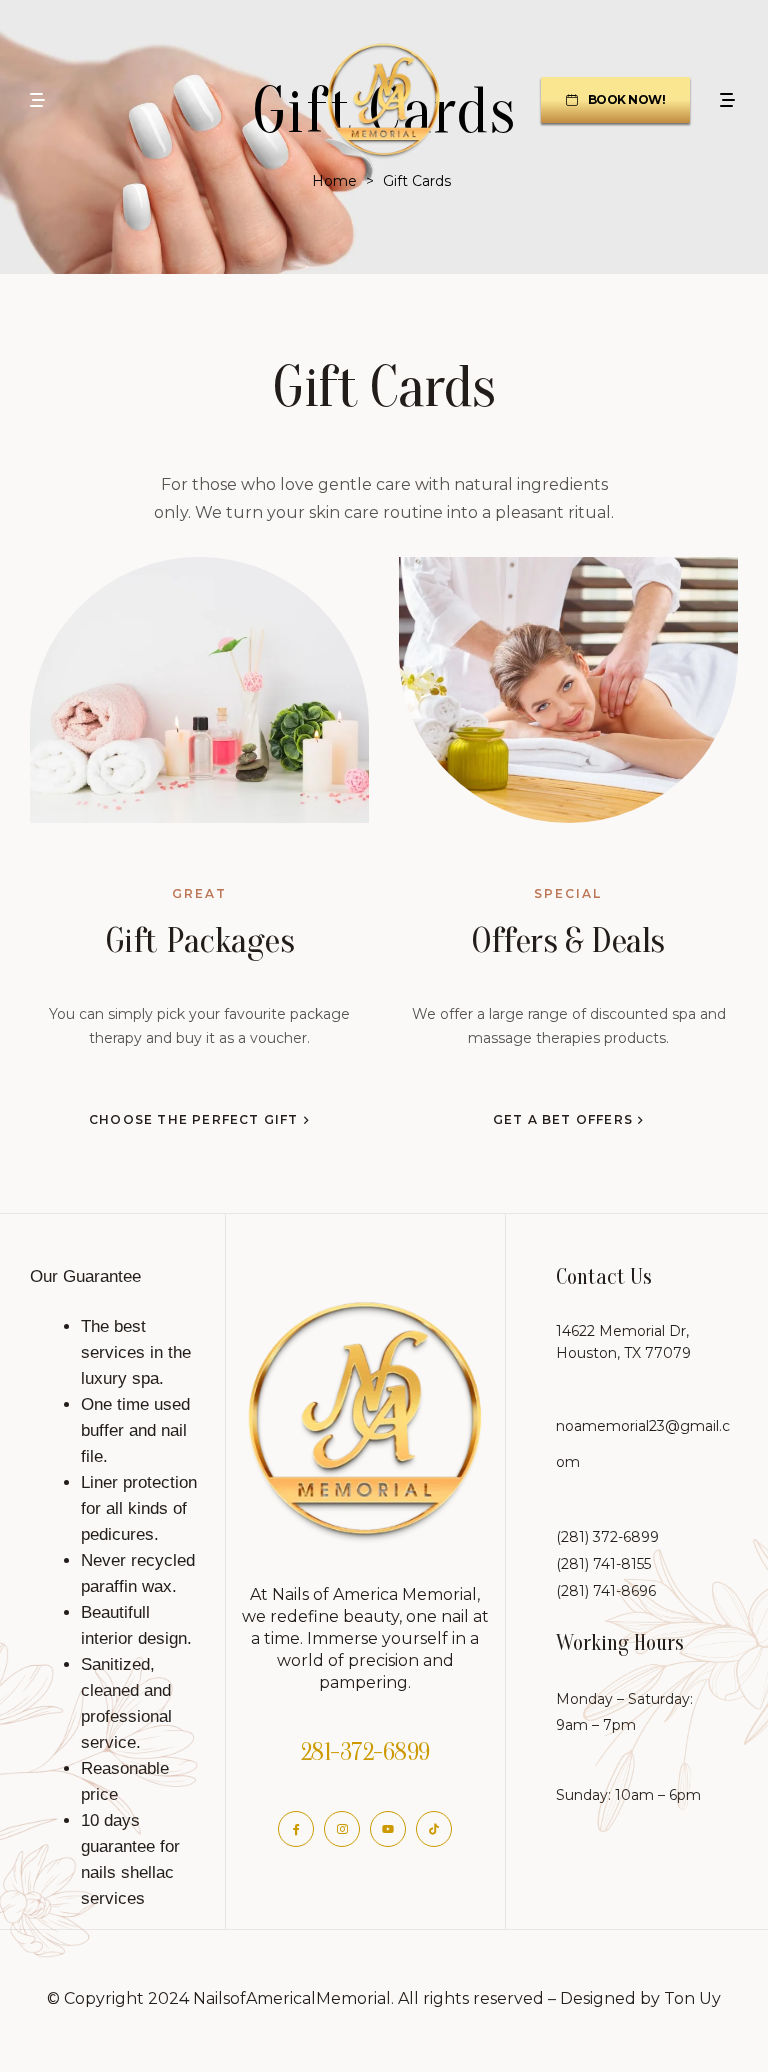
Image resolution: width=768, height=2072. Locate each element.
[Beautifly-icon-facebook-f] (296, 1829)
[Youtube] (388, 1829)
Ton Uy (692, 1998)
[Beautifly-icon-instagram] (342, 1829)
